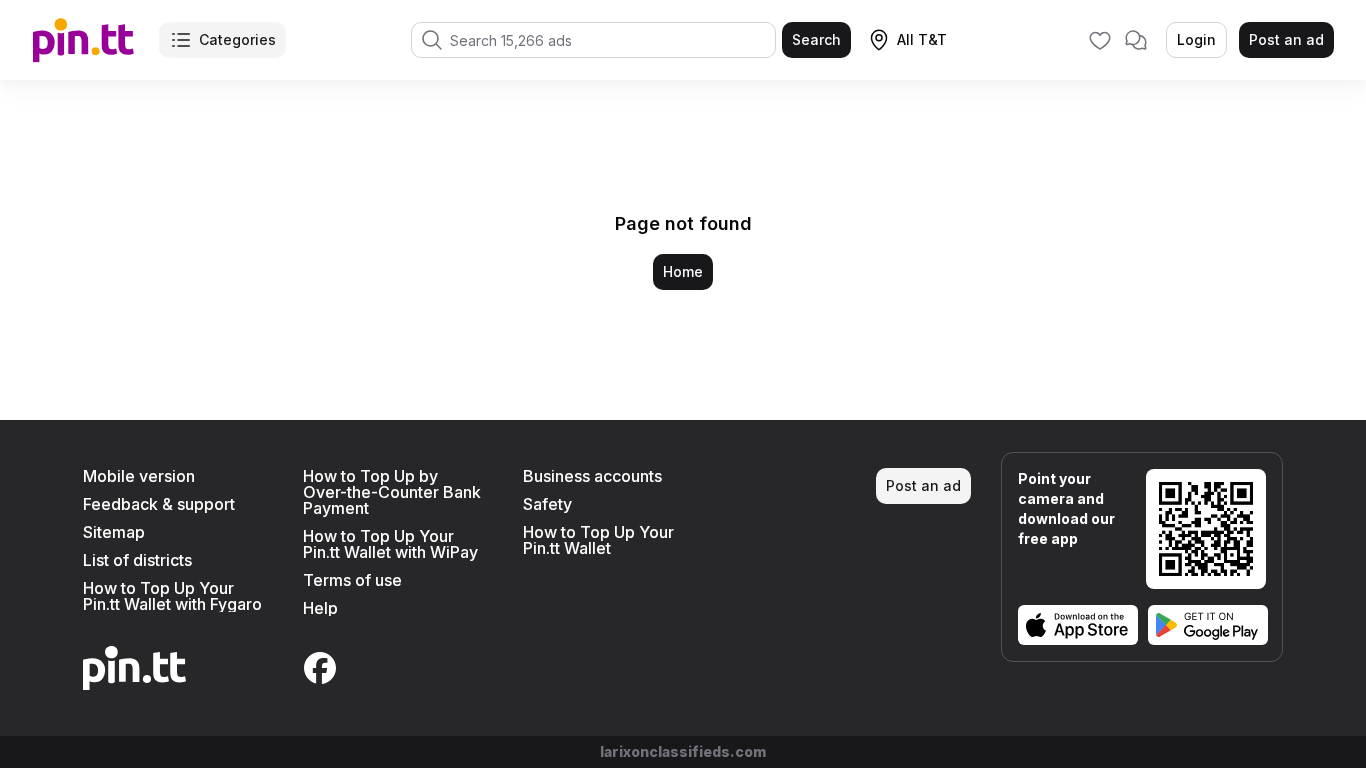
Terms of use (352, 580)
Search (816, 39)
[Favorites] (1100, 40)
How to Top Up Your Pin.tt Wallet (598, 540)
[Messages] (1136, 40)
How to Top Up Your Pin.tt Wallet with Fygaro (172, 596)
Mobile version (139, 476)
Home (683, 271)
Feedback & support (159, 504)
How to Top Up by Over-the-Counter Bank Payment (392, 492)
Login (1196, 39)
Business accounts (592, 476)
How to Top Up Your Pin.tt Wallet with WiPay (390, 544)
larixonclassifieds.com (683, 751)
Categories (237, 39)
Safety (547, 504)
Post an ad (1286, 39)
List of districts (137, 560)
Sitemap (114, 532)
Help (320, 608)
